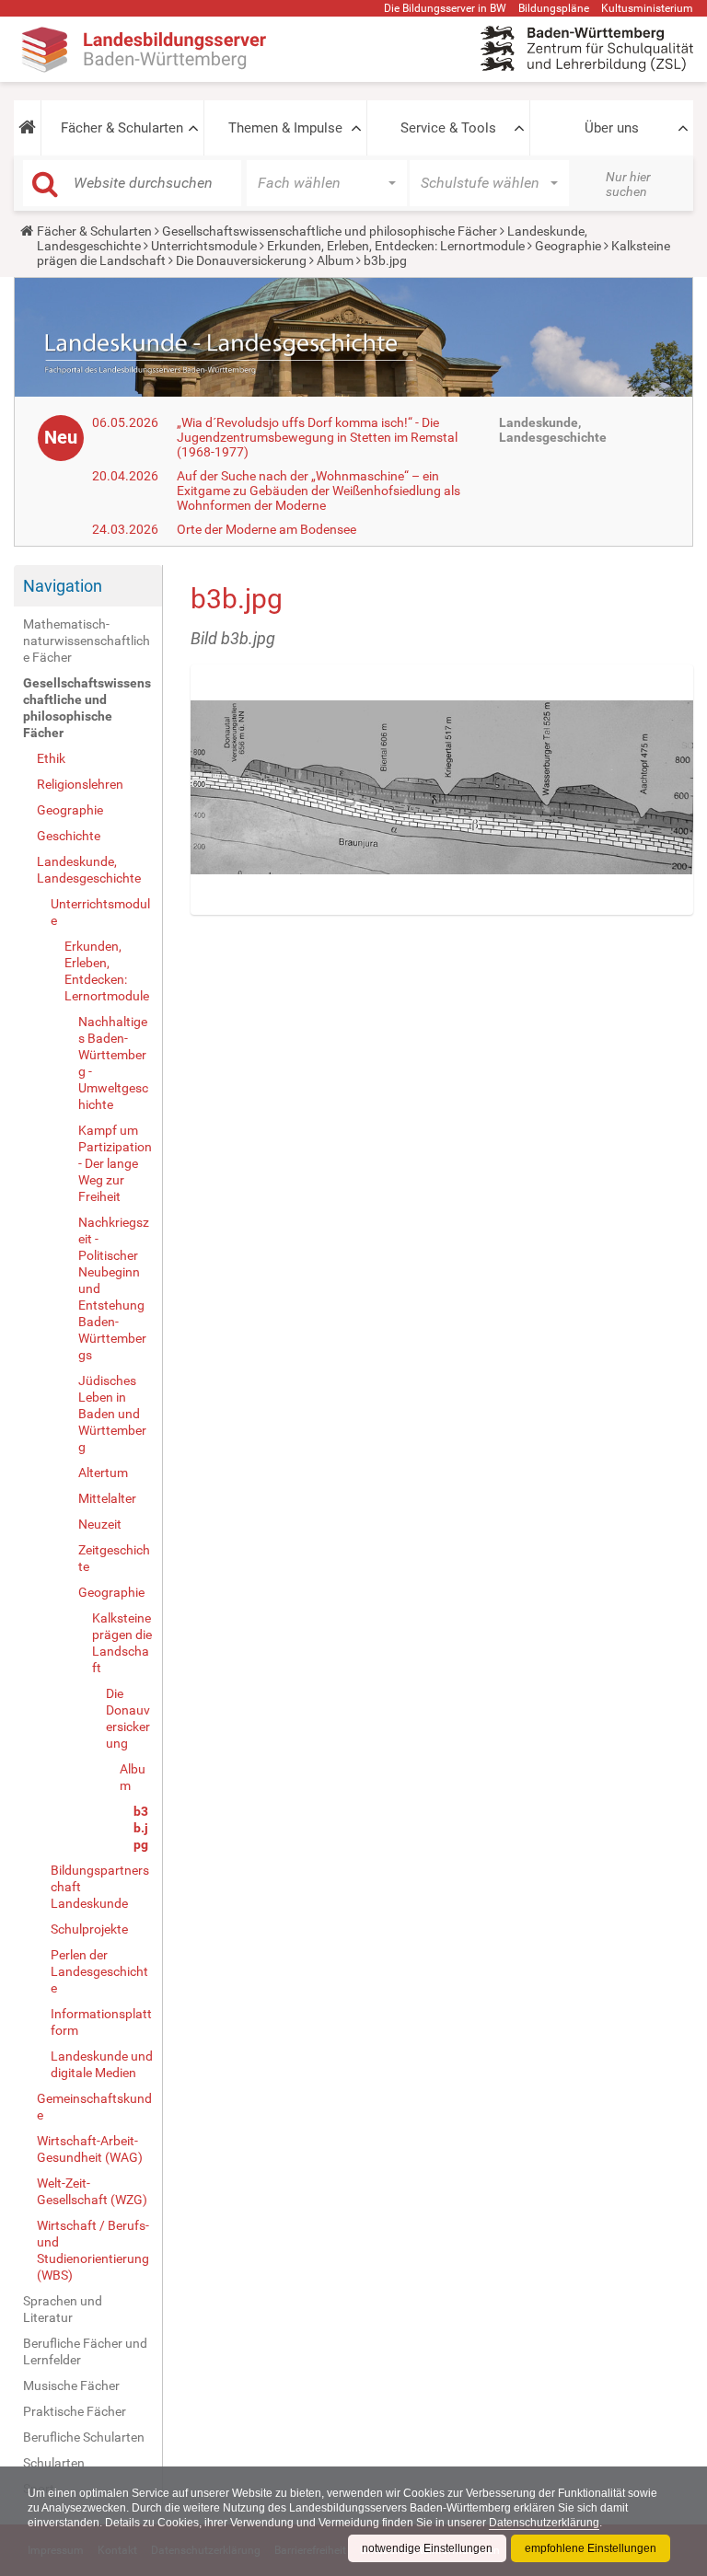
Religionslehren (80, 784)
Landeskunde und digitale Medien (102, 2064)
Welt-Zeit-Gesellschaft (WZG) (92, 2191)
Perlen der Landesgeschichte (99, 1971)
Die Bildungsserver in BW (445, 8)
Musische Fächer (71, 2385)
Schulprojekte (89, 1929)
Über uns (612, 128)
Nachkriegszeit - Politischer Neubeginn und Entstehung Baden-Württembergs (114, 1288)
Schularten (54, 2463)
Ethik (51, 758)
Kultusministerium (647, 8)
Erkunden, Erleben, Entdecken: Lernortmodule (396, 246)
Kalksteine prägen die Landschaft (122, 1643)
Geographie (568, 246)
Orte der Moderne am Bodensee (267, 529)
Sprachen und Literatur (63, 2309)
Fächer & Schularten (122, 128)
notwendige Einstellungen (427, 2548)
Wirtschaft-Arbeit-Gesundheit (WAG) (90, 2149)
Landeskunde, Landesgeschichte (89, 870)
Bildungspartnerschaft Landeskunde (100, 1887)
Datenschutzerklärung (544, 2523)
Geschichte (69, 836)
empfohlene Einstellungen (591, 2548)
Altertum (103, 1473)
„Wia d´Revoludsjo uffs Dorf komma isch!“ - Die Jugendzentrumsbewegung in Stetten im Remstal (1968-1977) (317, 437)
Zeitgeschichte (114, 1558)
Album (335, 260)
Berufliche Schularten (84, 2437)
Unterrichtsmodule (204, 246)
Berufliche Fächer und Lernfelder (85, 2351)
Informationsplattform (101, 2022)
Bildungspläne (554, 8)
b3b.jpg (141, 1828)
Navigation (63, 586)
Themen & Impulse (285, 128)
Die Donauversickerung (241, 260)
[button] (27, 128)
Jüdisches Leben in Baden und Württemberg (112, 1414)
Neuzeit (100, 1524)
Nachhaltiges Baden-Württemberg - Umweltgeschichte (113, 1063)
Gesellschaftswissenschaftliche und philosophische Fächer (330, 231)
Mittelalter (107, 1498)
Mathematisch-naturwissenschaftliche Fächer (87, 641)
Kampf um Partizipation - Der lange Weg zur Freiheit (115, 1163)
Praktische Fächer (75, 2411)
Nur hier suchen (628, 184)
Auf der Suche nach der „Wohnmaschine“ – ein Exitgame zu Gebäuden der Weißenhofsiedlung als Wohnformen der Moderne (319, 491)
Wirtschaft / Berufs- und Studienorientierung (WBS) (93, 2250)
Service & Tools (448, 128)
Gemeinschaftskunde (94, 2107)
